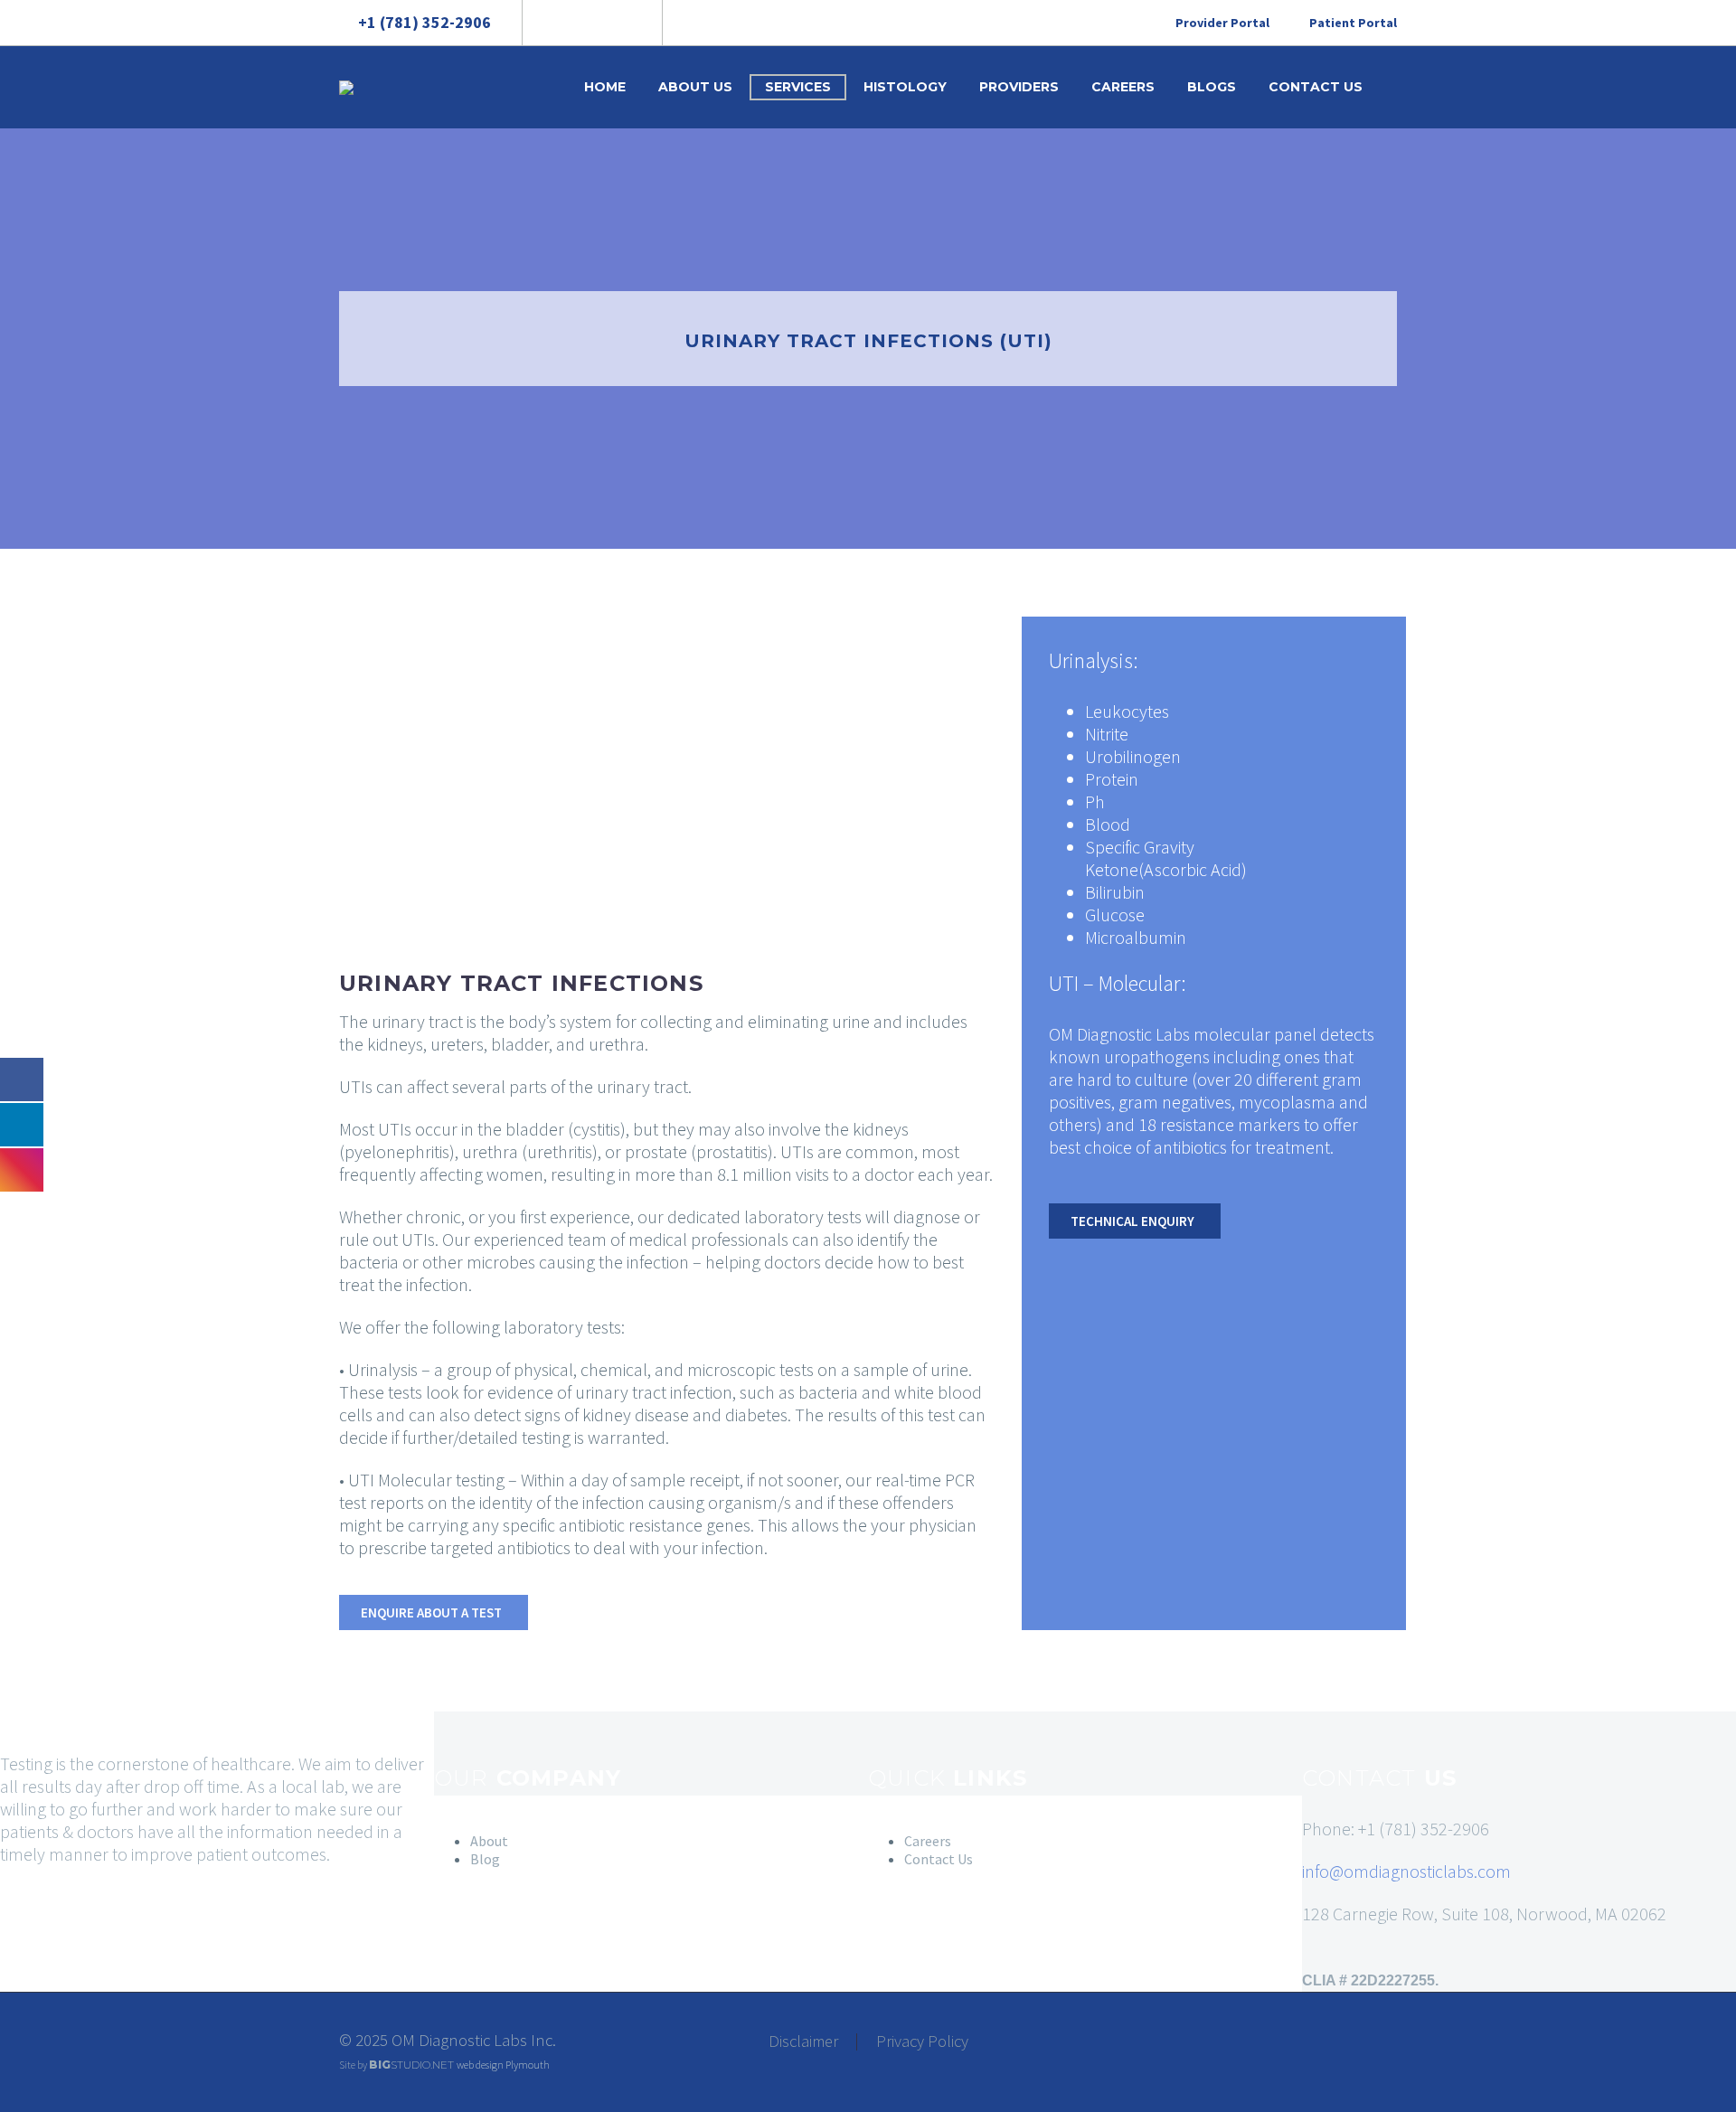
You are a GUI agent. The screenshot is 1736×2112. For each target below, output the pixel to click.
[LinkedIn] (590, 23)
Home (605, 87)
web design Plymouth (503, 2065)
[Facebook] (563, 23)
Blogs (1212, 87)
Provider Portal (1222, 23)
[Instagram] (618, 23)
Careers (1123, 87)
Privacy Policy (922, 2042)
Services (798, 87)
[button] (434, 1612)
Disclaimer (803, 2042)
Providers (1019, 87)
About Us (695, 87)
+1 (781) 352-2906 (425, 22)
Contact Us (1316, 87)
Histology (905, 87)
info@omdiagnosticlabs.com (1406, 1871)
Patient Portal (1353, 23)
